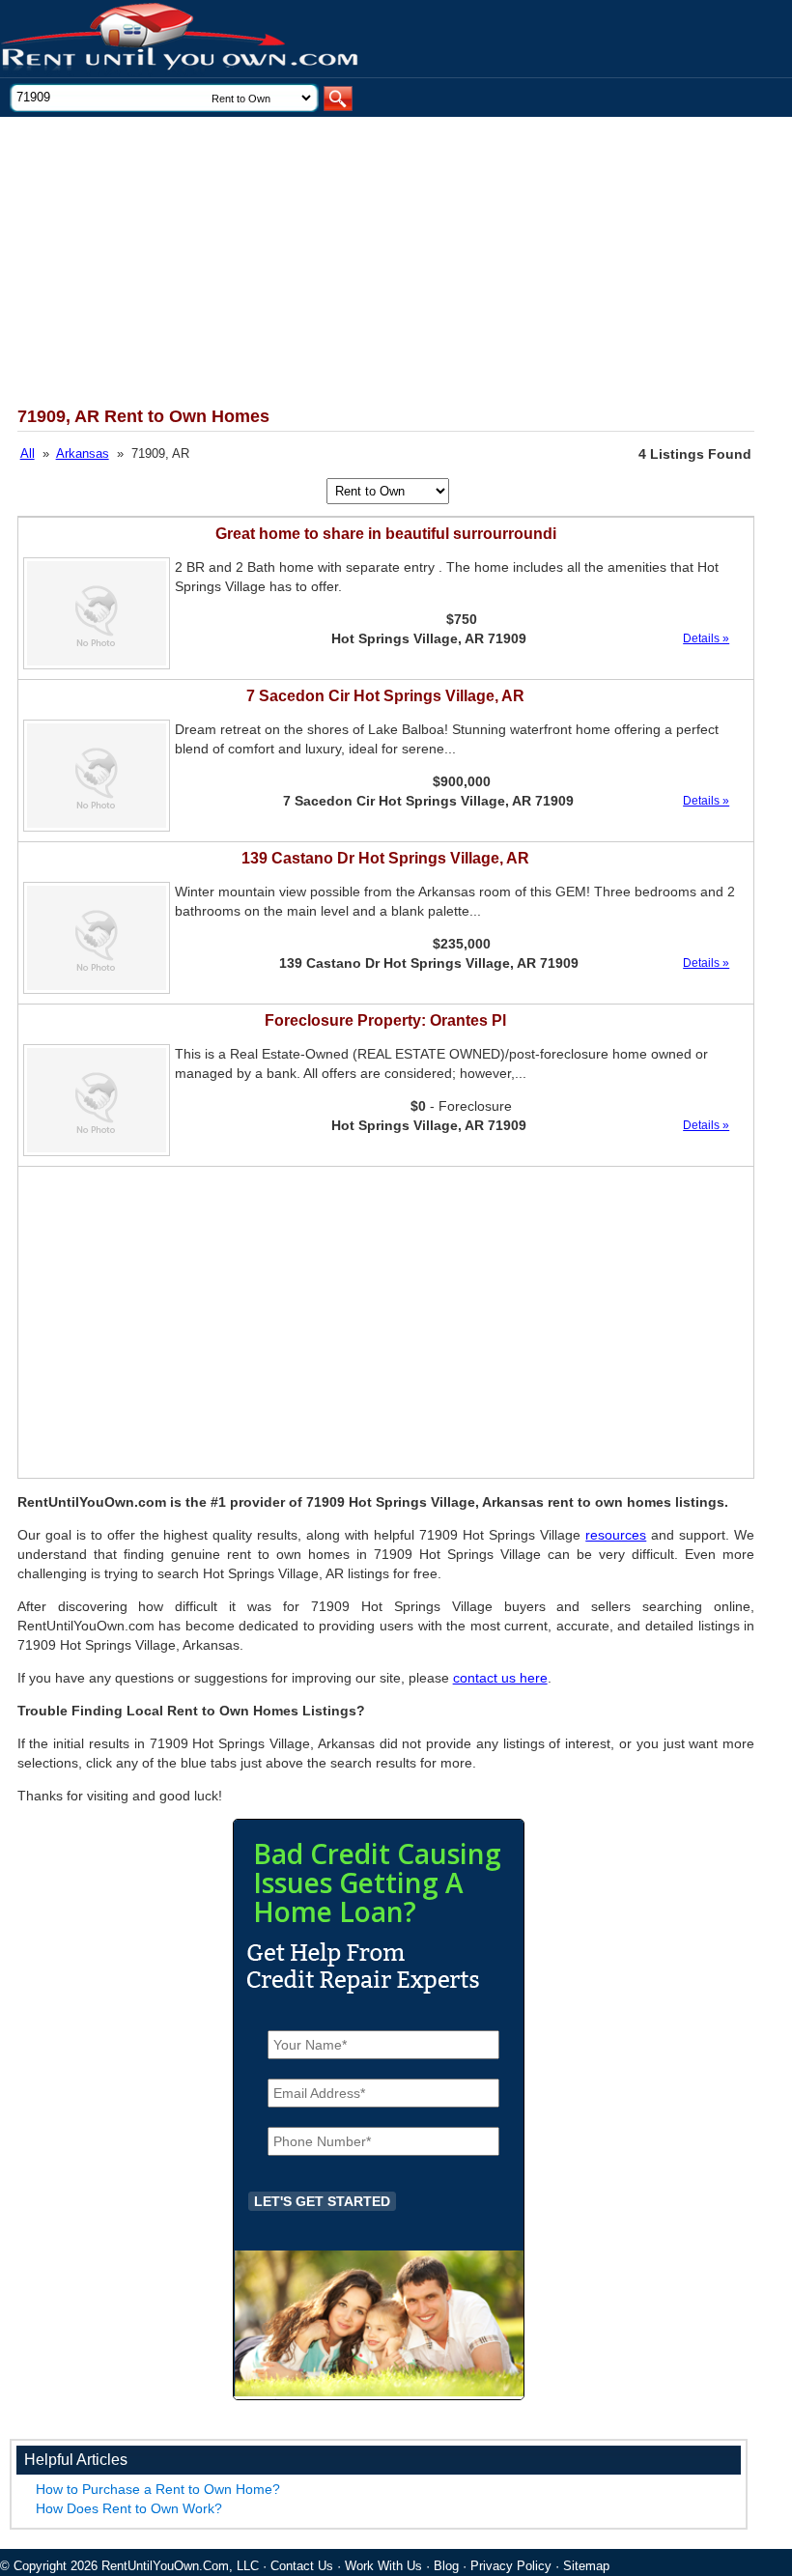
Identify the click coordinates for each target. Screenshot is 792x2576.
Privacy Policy (511, 2566)
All (28, 453)
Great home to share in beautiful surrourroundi (386, 534)
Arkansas (83, 453)
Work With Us (383, 2566)
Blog (446, 2566)
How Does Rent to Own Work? (129, 2508)
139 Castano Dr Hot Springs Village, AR (385, 858)
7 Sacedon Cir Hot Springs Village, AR (385, 696)
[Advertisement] (371, 262)
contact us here (500, 1678)
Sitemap (586, 2566)
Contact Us (302, 2566)
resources (616, 1535)
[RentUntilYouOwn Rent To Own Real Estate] (181, 39)
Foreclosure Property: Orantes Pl (385, 1020)
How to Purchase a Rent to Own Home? (158, 2489)
